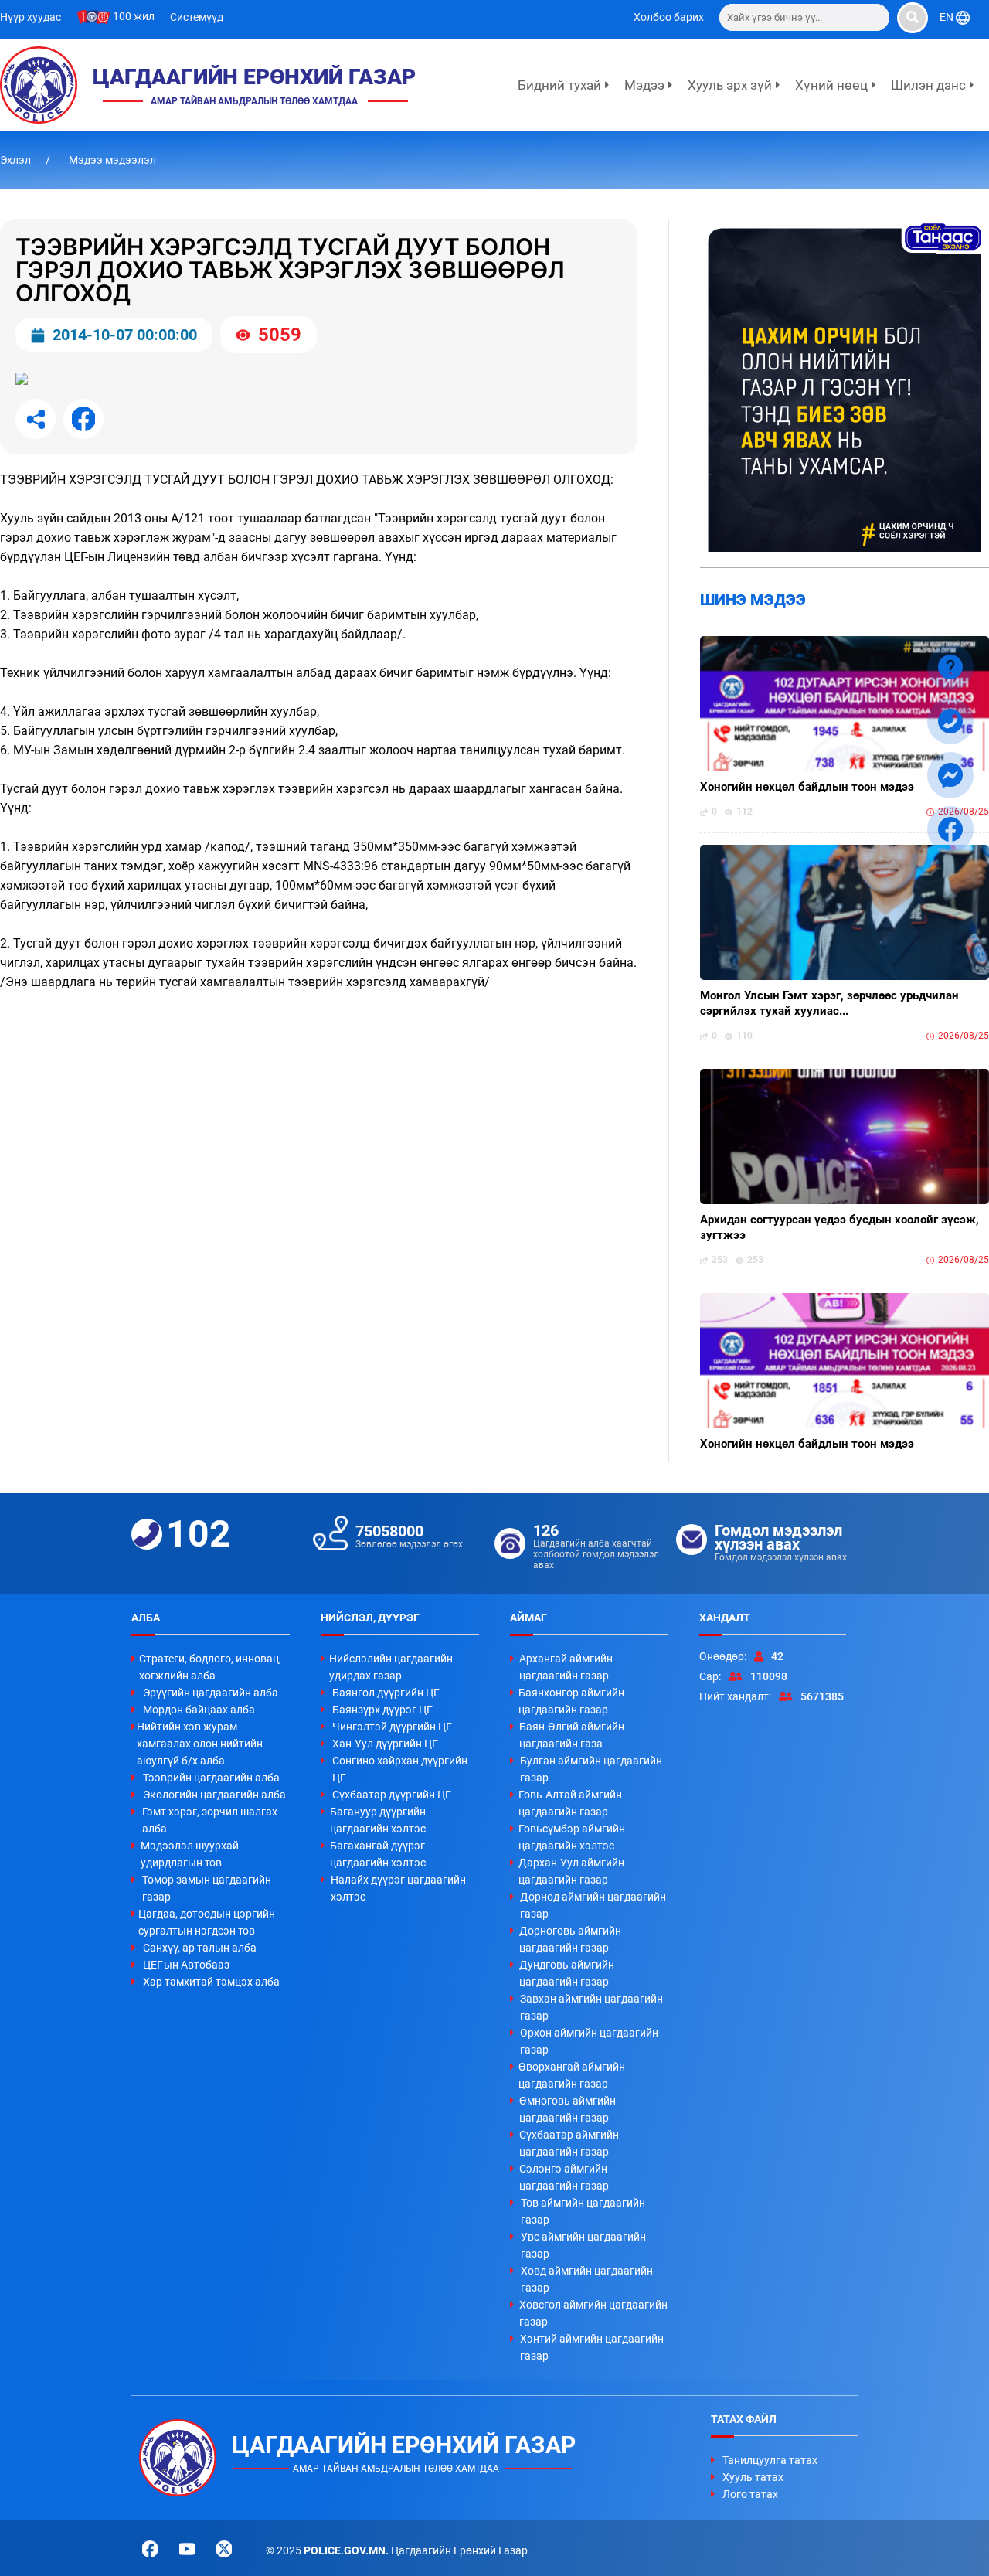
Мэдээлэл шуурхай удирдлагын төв (190, 1854)
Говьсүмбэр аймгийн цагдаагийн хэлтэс (572, 1837)
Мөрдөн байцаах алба (199, 1710)
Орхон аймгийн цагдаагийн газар (589, 2041)
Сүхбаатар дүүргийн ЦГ (392, 1795)
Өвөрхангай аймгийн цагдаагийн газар (572, 2075)
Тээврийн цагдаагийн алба (211, 1778)
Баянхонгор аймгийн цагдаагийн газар (571, 1701)
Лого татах (750, 2494)
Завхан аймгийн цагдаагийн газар (591, 2007)
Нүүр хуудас (31, 17)
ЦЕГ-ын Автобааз (186, 1965)
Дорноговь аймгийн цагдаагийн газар (570, 1939)
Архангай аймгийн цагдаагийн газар (566, 1667)
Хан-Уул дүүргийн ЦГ (385, 1744)
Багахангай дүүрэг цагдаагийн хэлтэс (378, 1854)
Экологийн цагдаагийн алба (214, 1795)
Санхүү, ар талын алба (200, 1948)
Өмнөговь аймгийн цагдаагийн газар (568, 2109)
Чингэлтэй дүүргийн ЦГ (392, 1727)
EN (948, 17)
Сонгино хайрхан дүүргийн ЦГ (400, 1769)
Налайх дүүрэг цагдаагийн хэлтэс (398, 1888)
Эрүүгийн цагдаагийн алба (211, 1693)
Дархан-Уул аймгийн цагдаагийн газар (571, 1871)
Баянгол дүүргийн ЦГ (386, 1693)
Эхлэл (17, 160)
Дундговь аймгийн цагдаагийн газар (567, 1973)
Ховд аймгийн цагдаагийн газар (587, 2279)
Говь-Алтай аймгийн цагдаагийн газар (570, 1803)
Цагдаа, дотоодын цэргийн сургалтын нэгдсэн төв (207, 1922)
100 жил (133, 16)
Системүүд (197, 17)
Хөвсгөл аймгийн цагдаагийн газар (593, 2313)
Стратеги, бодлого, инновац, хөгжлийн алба (210, 1667)
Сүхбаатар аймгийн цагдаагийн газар (569, 2143)
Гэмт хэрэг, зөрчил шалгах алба (210, 1820)
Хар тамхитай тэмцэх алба (211, 1982)
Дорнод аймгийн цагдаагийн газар (593, 1905)
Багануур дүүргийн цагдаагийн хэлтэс (378, 1820)
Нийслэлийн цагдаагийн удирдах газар (391, 1667)
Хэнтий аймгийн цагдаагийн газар (592, 2347)
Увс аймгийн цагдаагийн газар (583, 2245)
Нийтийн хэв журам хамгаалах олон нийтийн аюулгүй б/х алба (200, 1744)
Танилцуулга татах (770, 2460)
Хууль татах (753, 2477)
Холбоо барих (669, 17)
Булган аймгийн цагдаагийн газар (591, 1769)
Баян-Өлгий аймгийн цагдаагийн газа (572, 1735)
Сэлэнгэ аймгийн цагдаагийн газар (564, 2177)
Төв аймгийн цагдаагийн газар (583, 2211)
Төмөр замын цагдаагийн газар (207, 1888)
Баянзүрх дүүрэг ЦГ (382, 1710)
